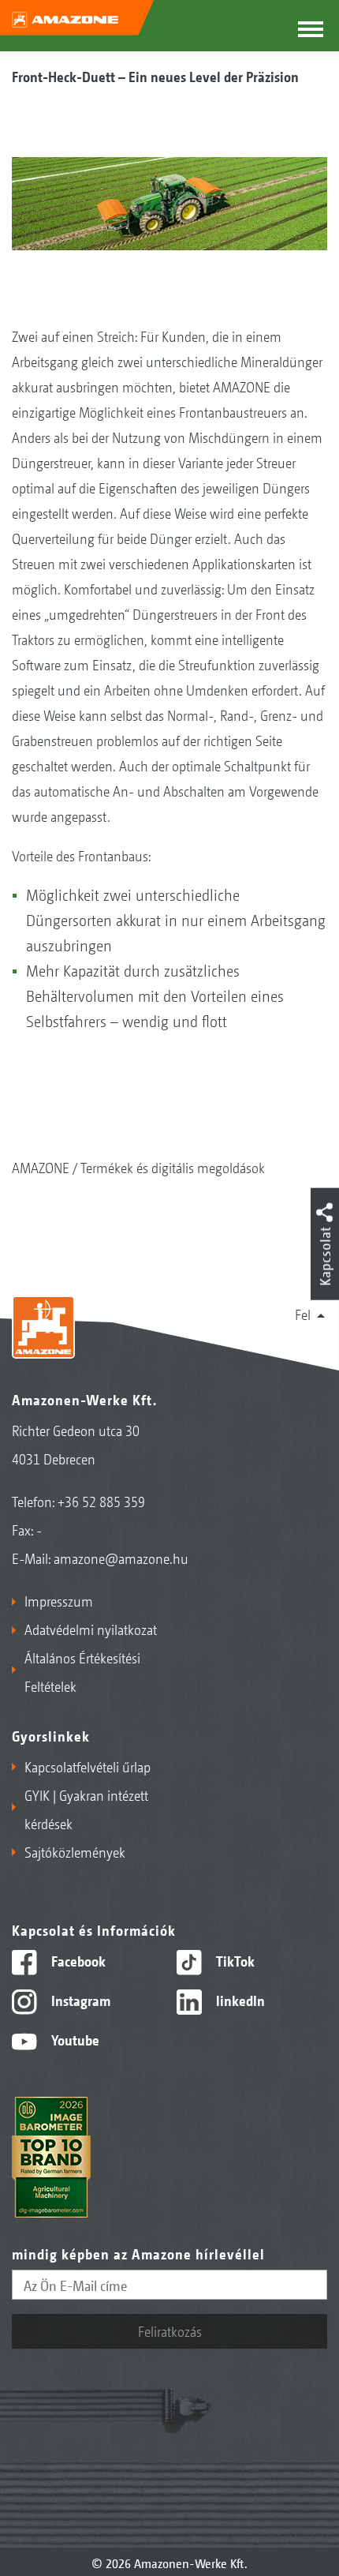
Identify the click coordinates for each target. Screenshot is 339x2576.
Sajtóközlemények (75, 1851)
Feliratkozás (170, 2330)
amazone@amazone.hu (121, 1558)
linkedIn (239, 2000)
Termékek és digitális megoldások (173, 1167)
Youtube (74, 2039)
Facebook (77, 1960)
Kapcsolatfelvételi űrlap (88, 1766)
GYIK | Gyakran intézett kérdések (86, 1809)
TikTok (234, 1960)
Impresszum (59, 1600)
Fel (303, 1314)
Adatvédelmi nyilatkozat (91, 1629)
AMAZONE (41, 1167)
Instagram (79, 2000)
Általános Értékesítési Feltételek (82, 1671)
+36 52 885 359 (101, 1501)
